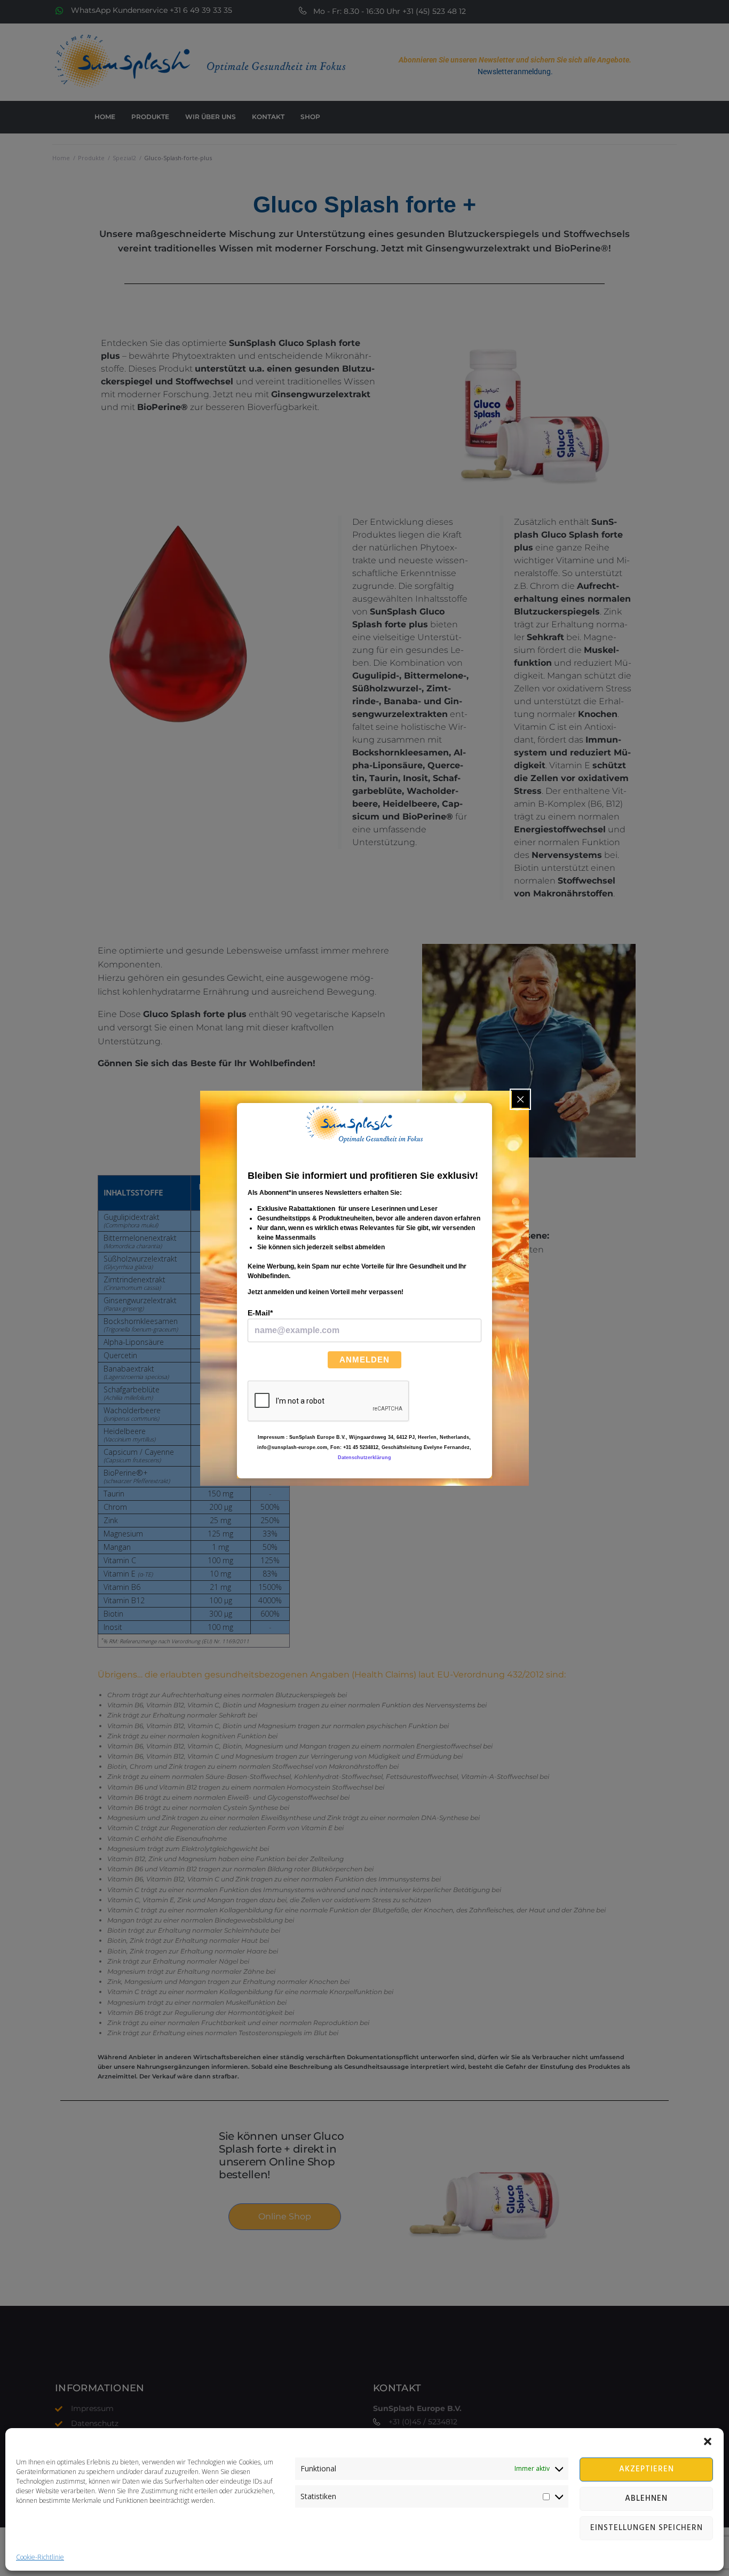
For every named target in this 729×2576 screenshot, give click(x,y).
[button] (708, 2441)
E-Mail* (260, 1313)
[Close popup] (520, 1099)
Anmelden (364, 1360)
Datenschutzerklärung (364, 1458)
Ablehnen (646, 2499)
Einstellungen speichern (647, 2528)
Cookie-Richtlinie (40, 2557)
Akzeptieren (647, 2469)
